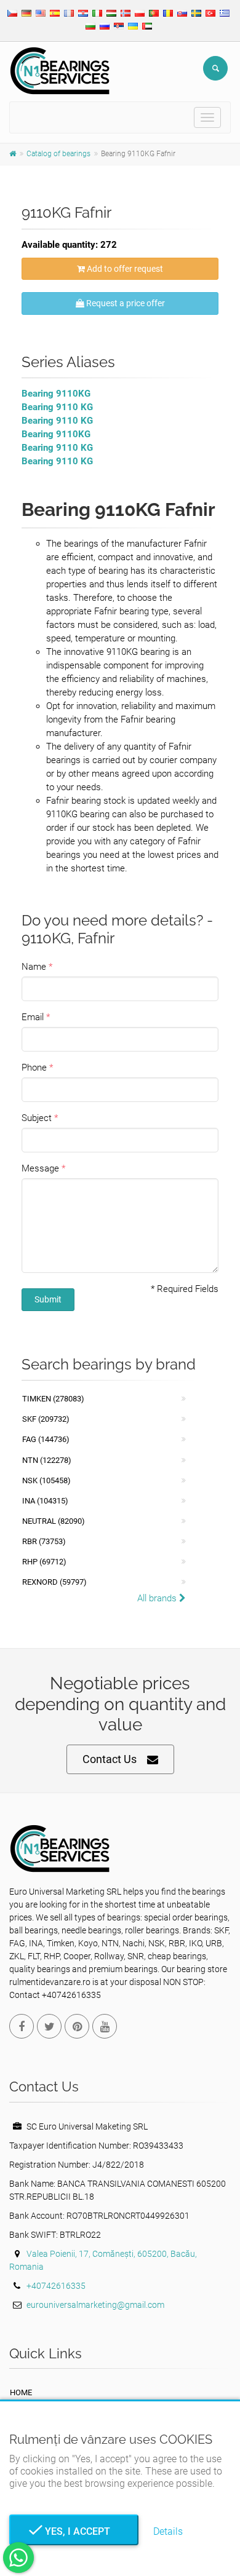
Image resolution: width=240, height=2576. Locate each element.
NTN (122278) (47, 1460)
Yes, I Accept (74, 2531)
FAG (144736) (46, 1439)
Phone (34, 1068)
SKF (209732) (46, 1419)
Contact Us (110, 1759)
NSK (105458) (46, 1480)
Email (33, 1017)
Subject (37, 1118)
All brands (158, 1598)
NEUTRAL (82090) (54, 1521)
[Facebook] (22, 2026)
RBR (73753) (44, 1541)
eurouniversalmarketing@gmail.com (95, 2305)
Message (40, 1168)
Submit (48, 1299)
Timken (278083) (53, 1399)
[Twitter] (49, 2026)
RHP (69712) (44, 1562)
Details (168, 2531)
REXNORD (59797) (54, 1582)
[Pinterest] (77, 2026)
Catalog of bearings (58, 154)
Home (21, 2392)
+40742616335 (56, 2286)
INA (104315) (45, 1501)
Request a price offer (125, 303)
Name (34, 967)
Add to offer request (124, 269)
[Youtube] (105, 2026)
